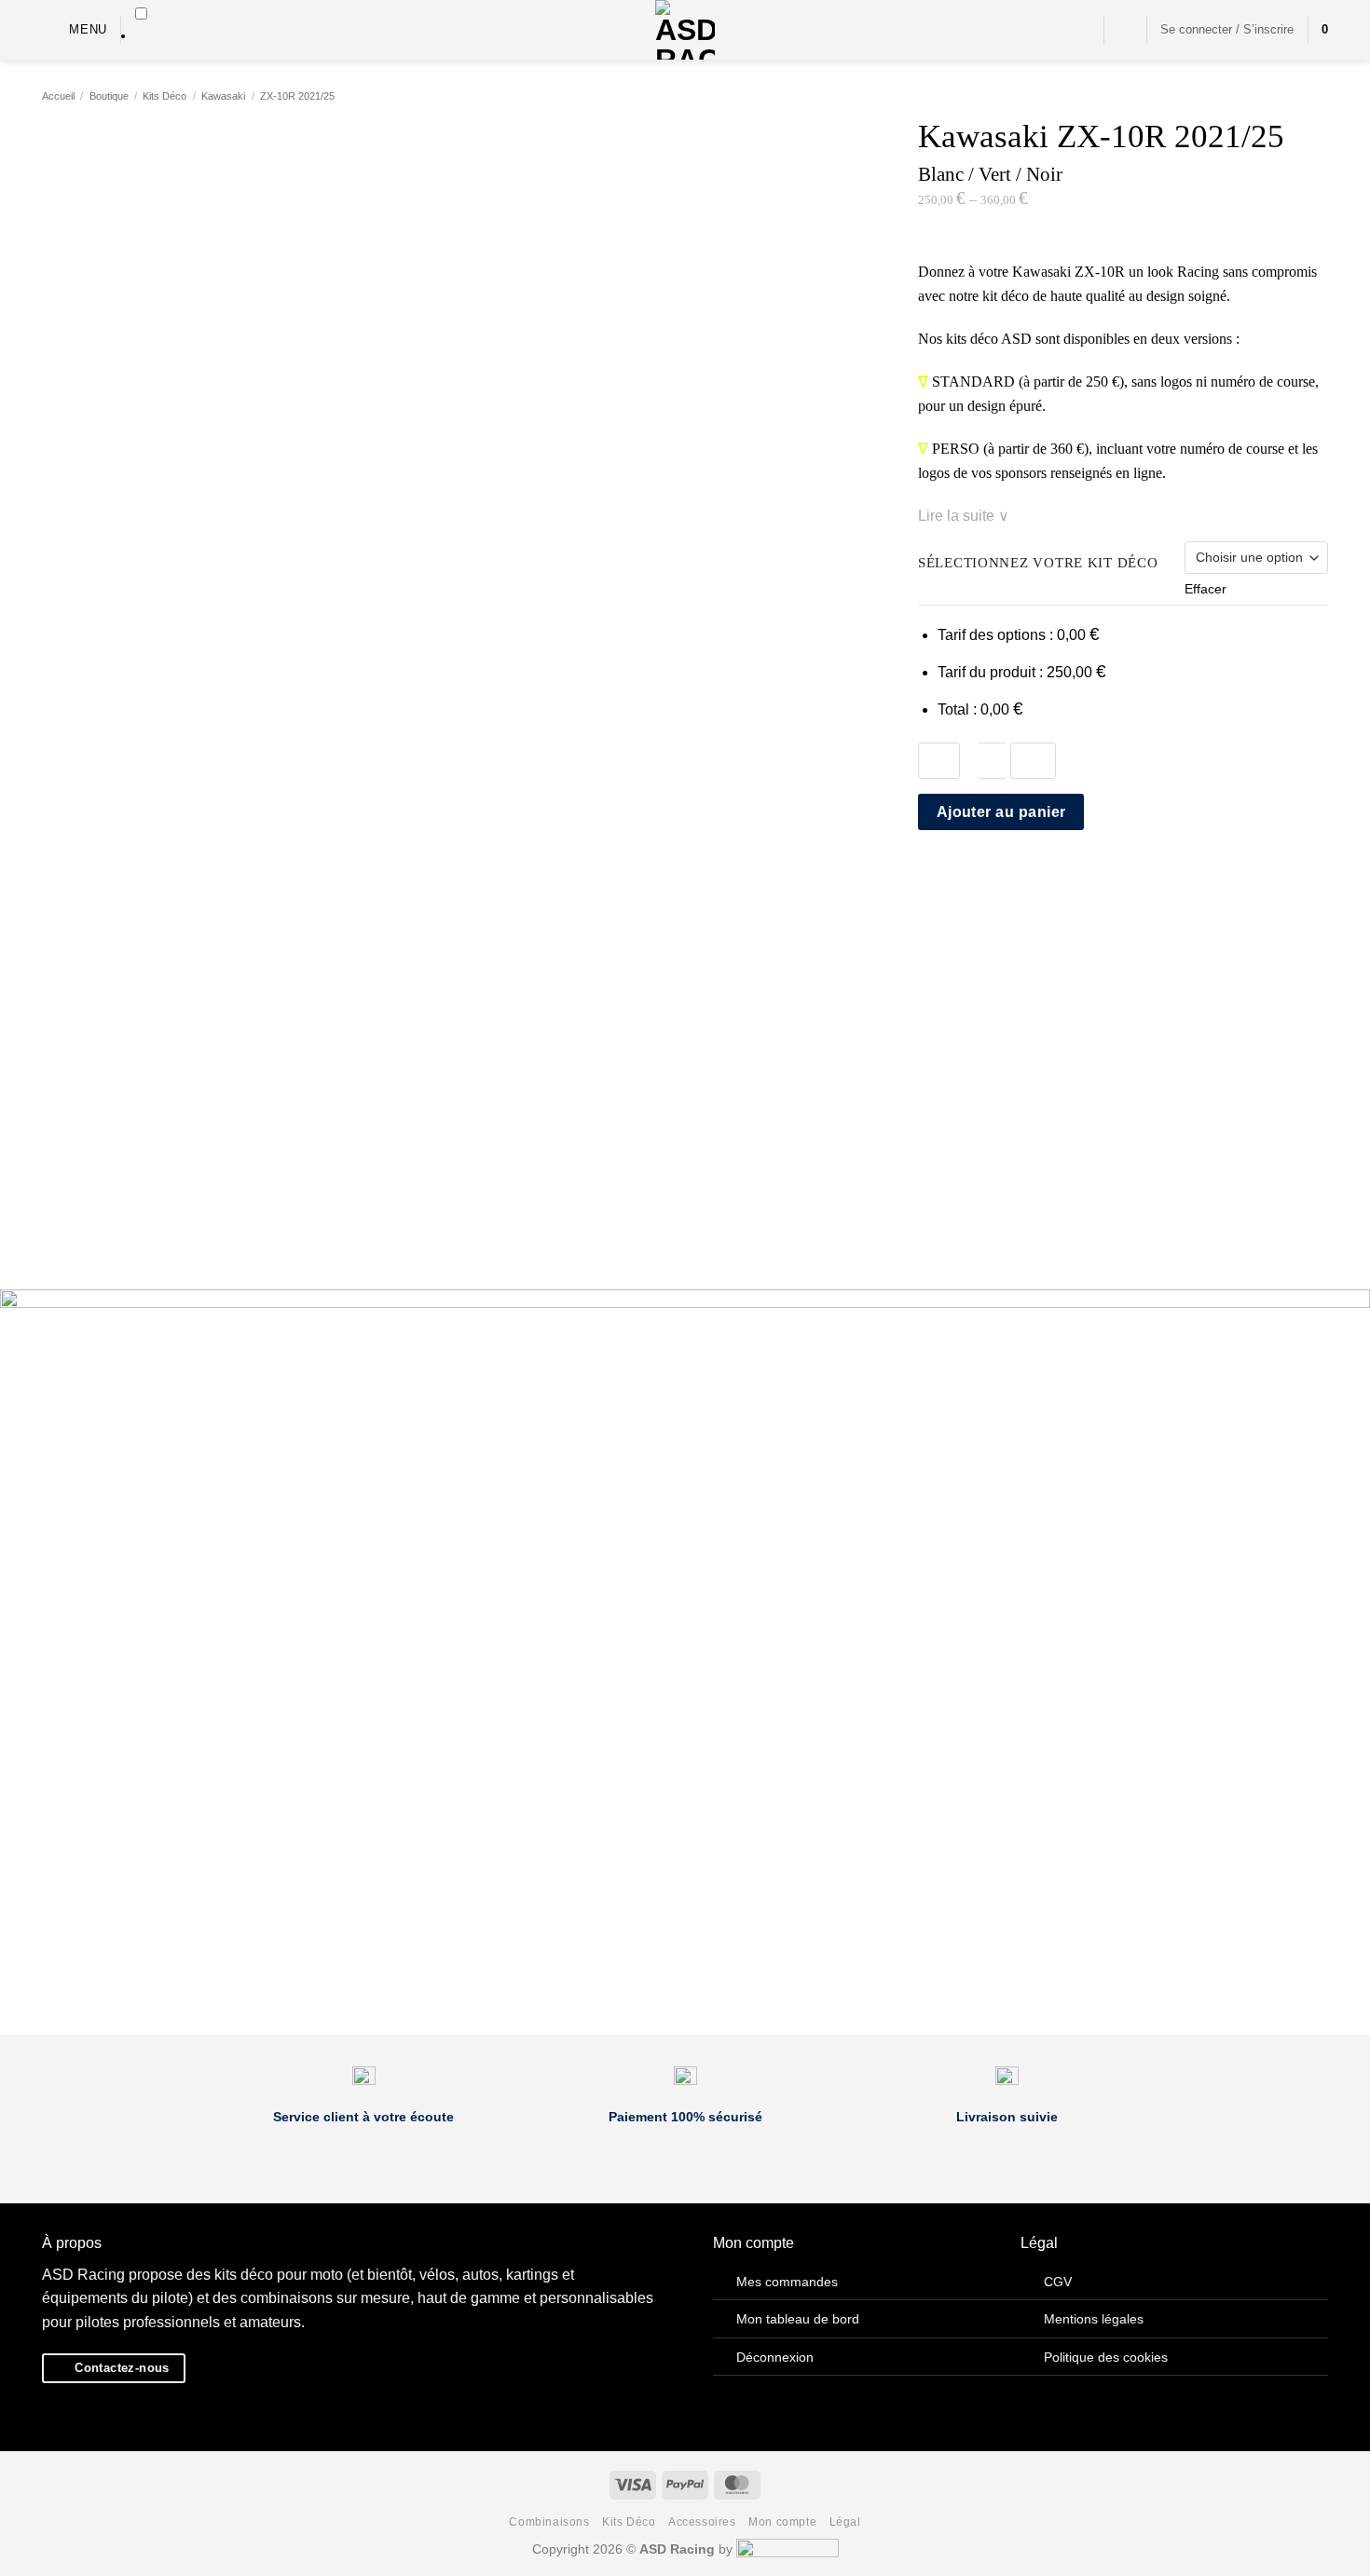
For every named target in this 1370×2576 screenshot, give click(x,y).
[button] (75, 29)
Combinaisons (549, 2522)
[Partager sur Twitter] (952, 877)
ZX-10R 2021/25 (297, 96)
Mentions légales (1094, 2319)
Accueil (58, 96)
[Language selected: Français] (141, 26)
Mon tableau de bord (798, 2319)
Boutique (109, 96)
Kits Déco (164, 96)
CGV (1058, 2282)
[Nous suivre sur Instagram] (1077, 30)
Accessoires (702, 2522)
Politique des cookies (1106, 2357)
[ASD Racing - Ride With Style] (685, 30)
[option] (141, 36)
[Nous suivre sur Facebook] (1053, 30)
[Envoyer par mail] (975, 877)
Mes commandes (787, 2282)
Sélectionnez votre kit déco (1038, 563)
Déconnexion (775, 2357)
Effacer (1206, 589)
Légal (845, 2522)
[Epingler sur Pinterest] (997, 877)
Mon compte (782, 2522)
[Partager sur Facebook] (929, 877)
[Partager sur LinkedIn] (1021, 877)
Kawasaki (223, 96)
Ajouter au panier (1001, 812)
